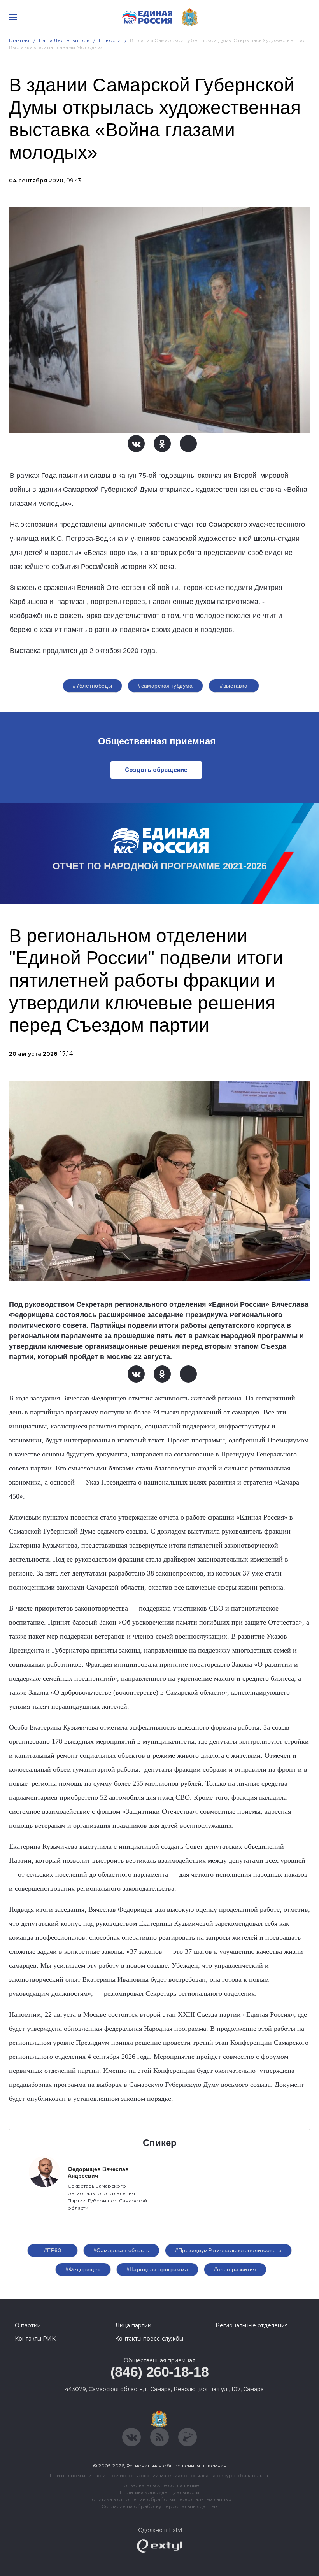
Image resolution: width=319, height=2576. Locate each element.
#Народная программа (157, 2269)
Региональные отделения (252, 2325)
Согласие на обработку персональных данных (159, 2506)
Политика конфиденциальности (159, 2492)
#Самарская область (121, 2250)
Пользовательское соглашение (160, 2485)
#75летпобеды (92, 686)
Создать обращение (156, 770)
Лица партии (133, 2325)
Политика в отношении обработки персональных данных (160, 2499)
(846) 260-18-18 (160, 2372)
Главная (19, 40)
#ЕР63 (53, 2250)
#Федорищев (83, 2269)
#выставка (234, 686)
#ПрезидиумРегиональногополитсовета (228, 2250)
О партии (28, 2325)
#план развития (235, 2269)
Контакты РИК (35, 2339)
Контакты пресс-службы (149, 2339)
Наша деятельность (64, 40)
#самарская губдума (165, 686)
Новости (110, 40)
